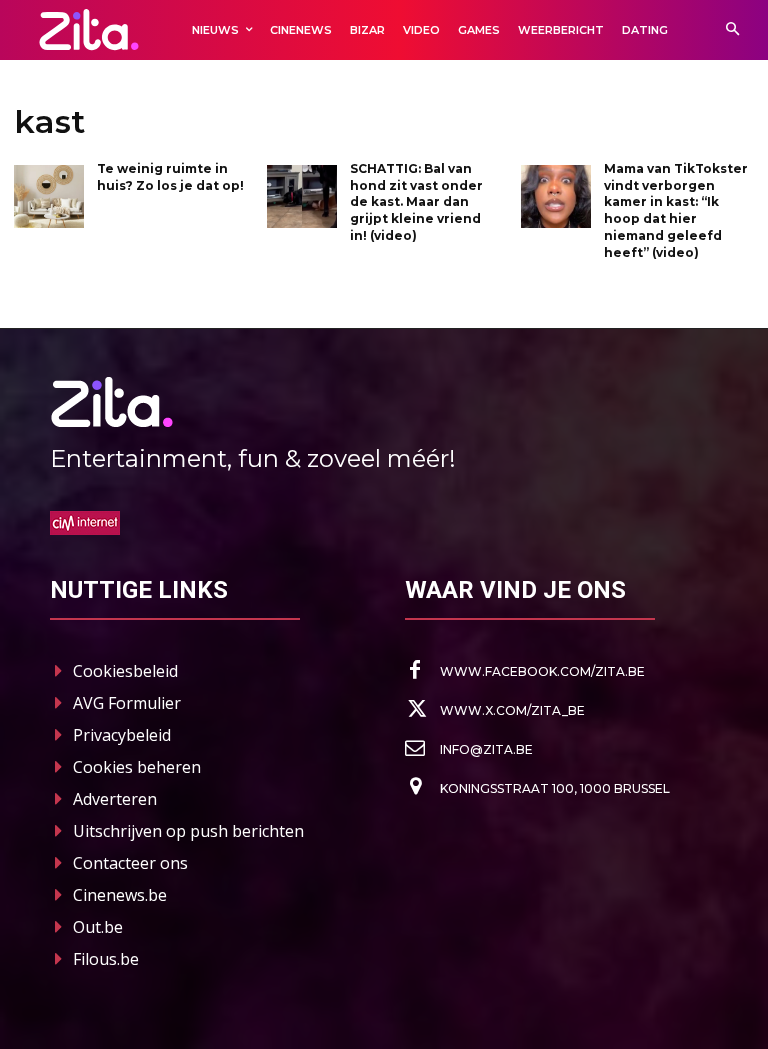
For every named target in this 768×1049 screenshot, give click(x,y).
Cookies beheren (137, 767)
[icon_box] (525, 671)
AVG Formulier (127, 703)
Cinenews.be (120, 895)
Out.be (98, 927)
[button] (732, 30)
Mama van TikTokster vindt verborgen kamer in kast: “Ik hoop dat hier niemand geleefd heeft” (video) (676, 210)
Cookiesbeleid (125, 671)
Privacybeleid (122, 735)
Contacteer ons (130, 863)
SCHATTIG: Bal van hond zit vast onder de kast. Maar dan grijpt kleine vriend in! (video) (416, 202)
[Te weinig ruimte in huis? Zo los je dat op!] (49, 196)
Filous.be (106, 959)
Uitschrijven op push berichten (188, 831)
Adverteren (115, 799)
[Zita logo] (89, 29)
